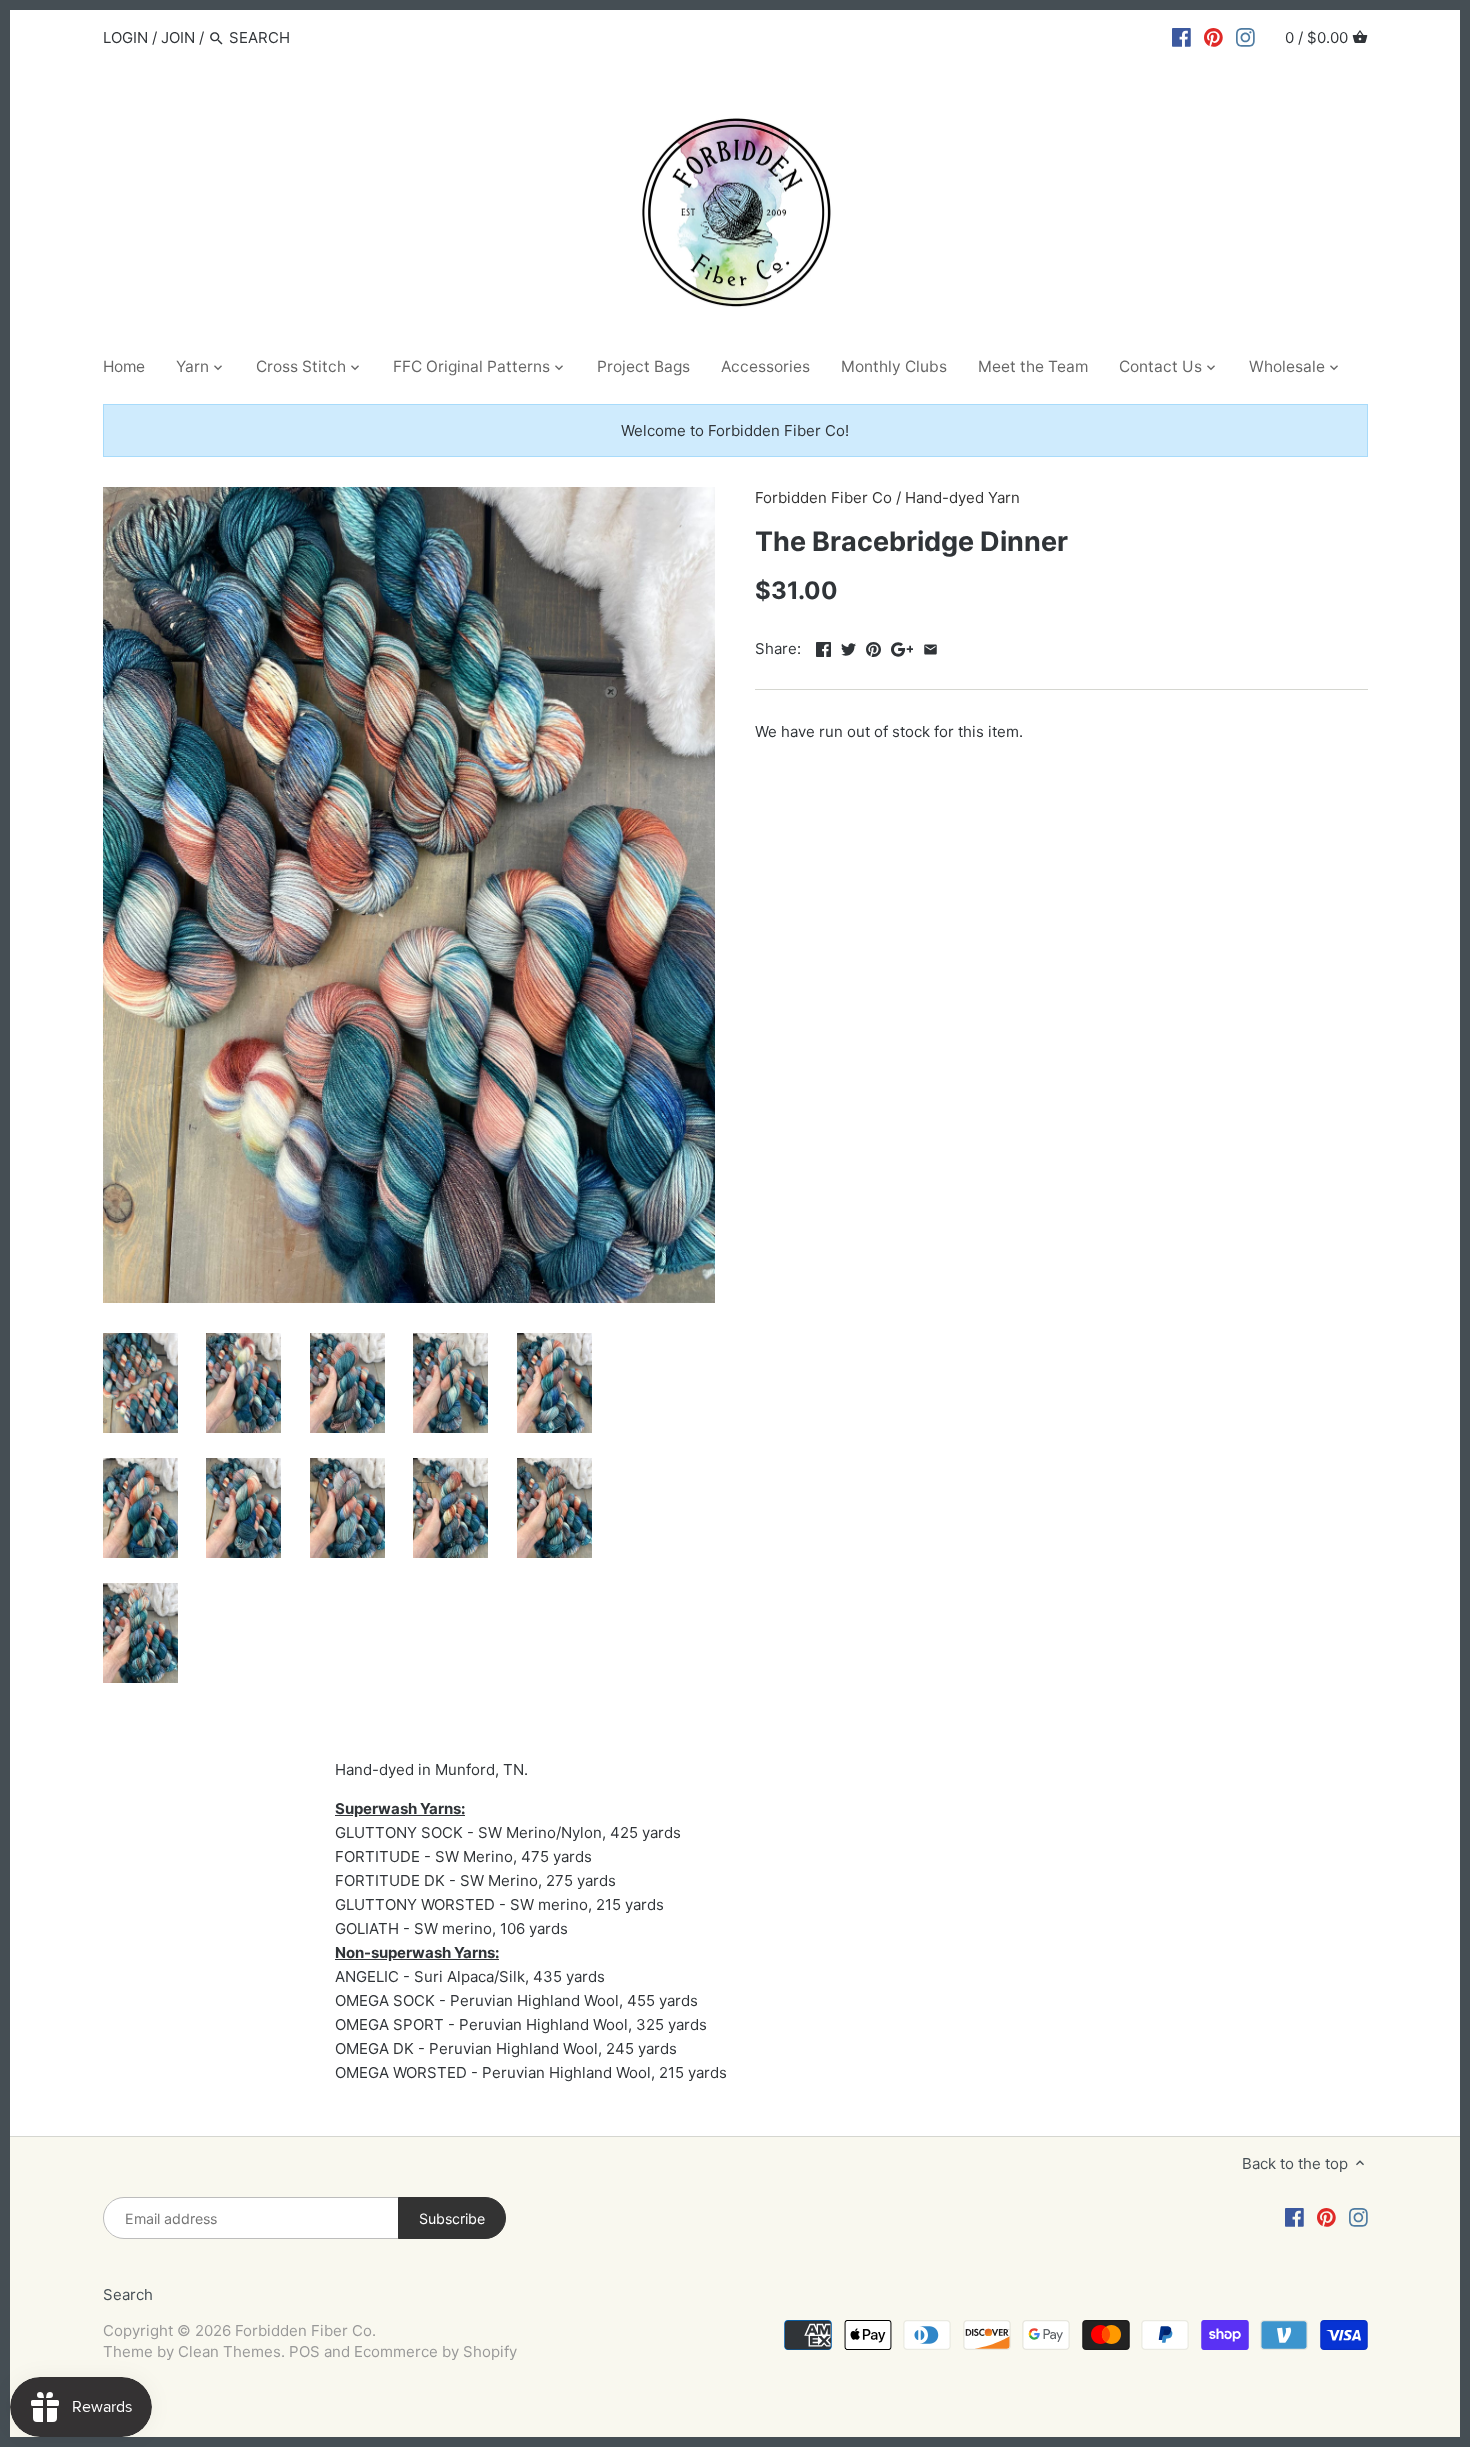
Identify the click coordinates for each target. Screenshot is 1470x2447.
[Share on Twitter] (848, 646)
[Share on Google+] (902, 646)
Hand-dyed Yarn (962, 497)
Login (125, 37)
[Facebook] (1181, 37)
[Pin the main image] (873, 646)
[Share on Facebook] (823, 646)
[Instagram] (1245, 37)
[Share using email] (930, 646)
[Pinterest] (1213, 37)
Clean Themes (229, 2351)
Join (178, 37)
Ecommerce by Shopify (435, 2351)
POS (304, 2351)
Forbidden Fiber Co (823, 497)
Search (128, 2294)
